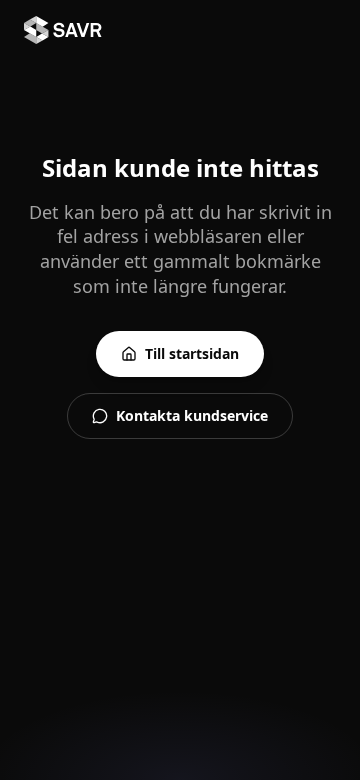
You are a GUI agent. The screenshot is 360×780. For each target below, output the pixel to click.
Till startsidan (192, 353)
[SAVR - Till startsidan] (63, 30)
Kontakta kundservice (192, 415)
